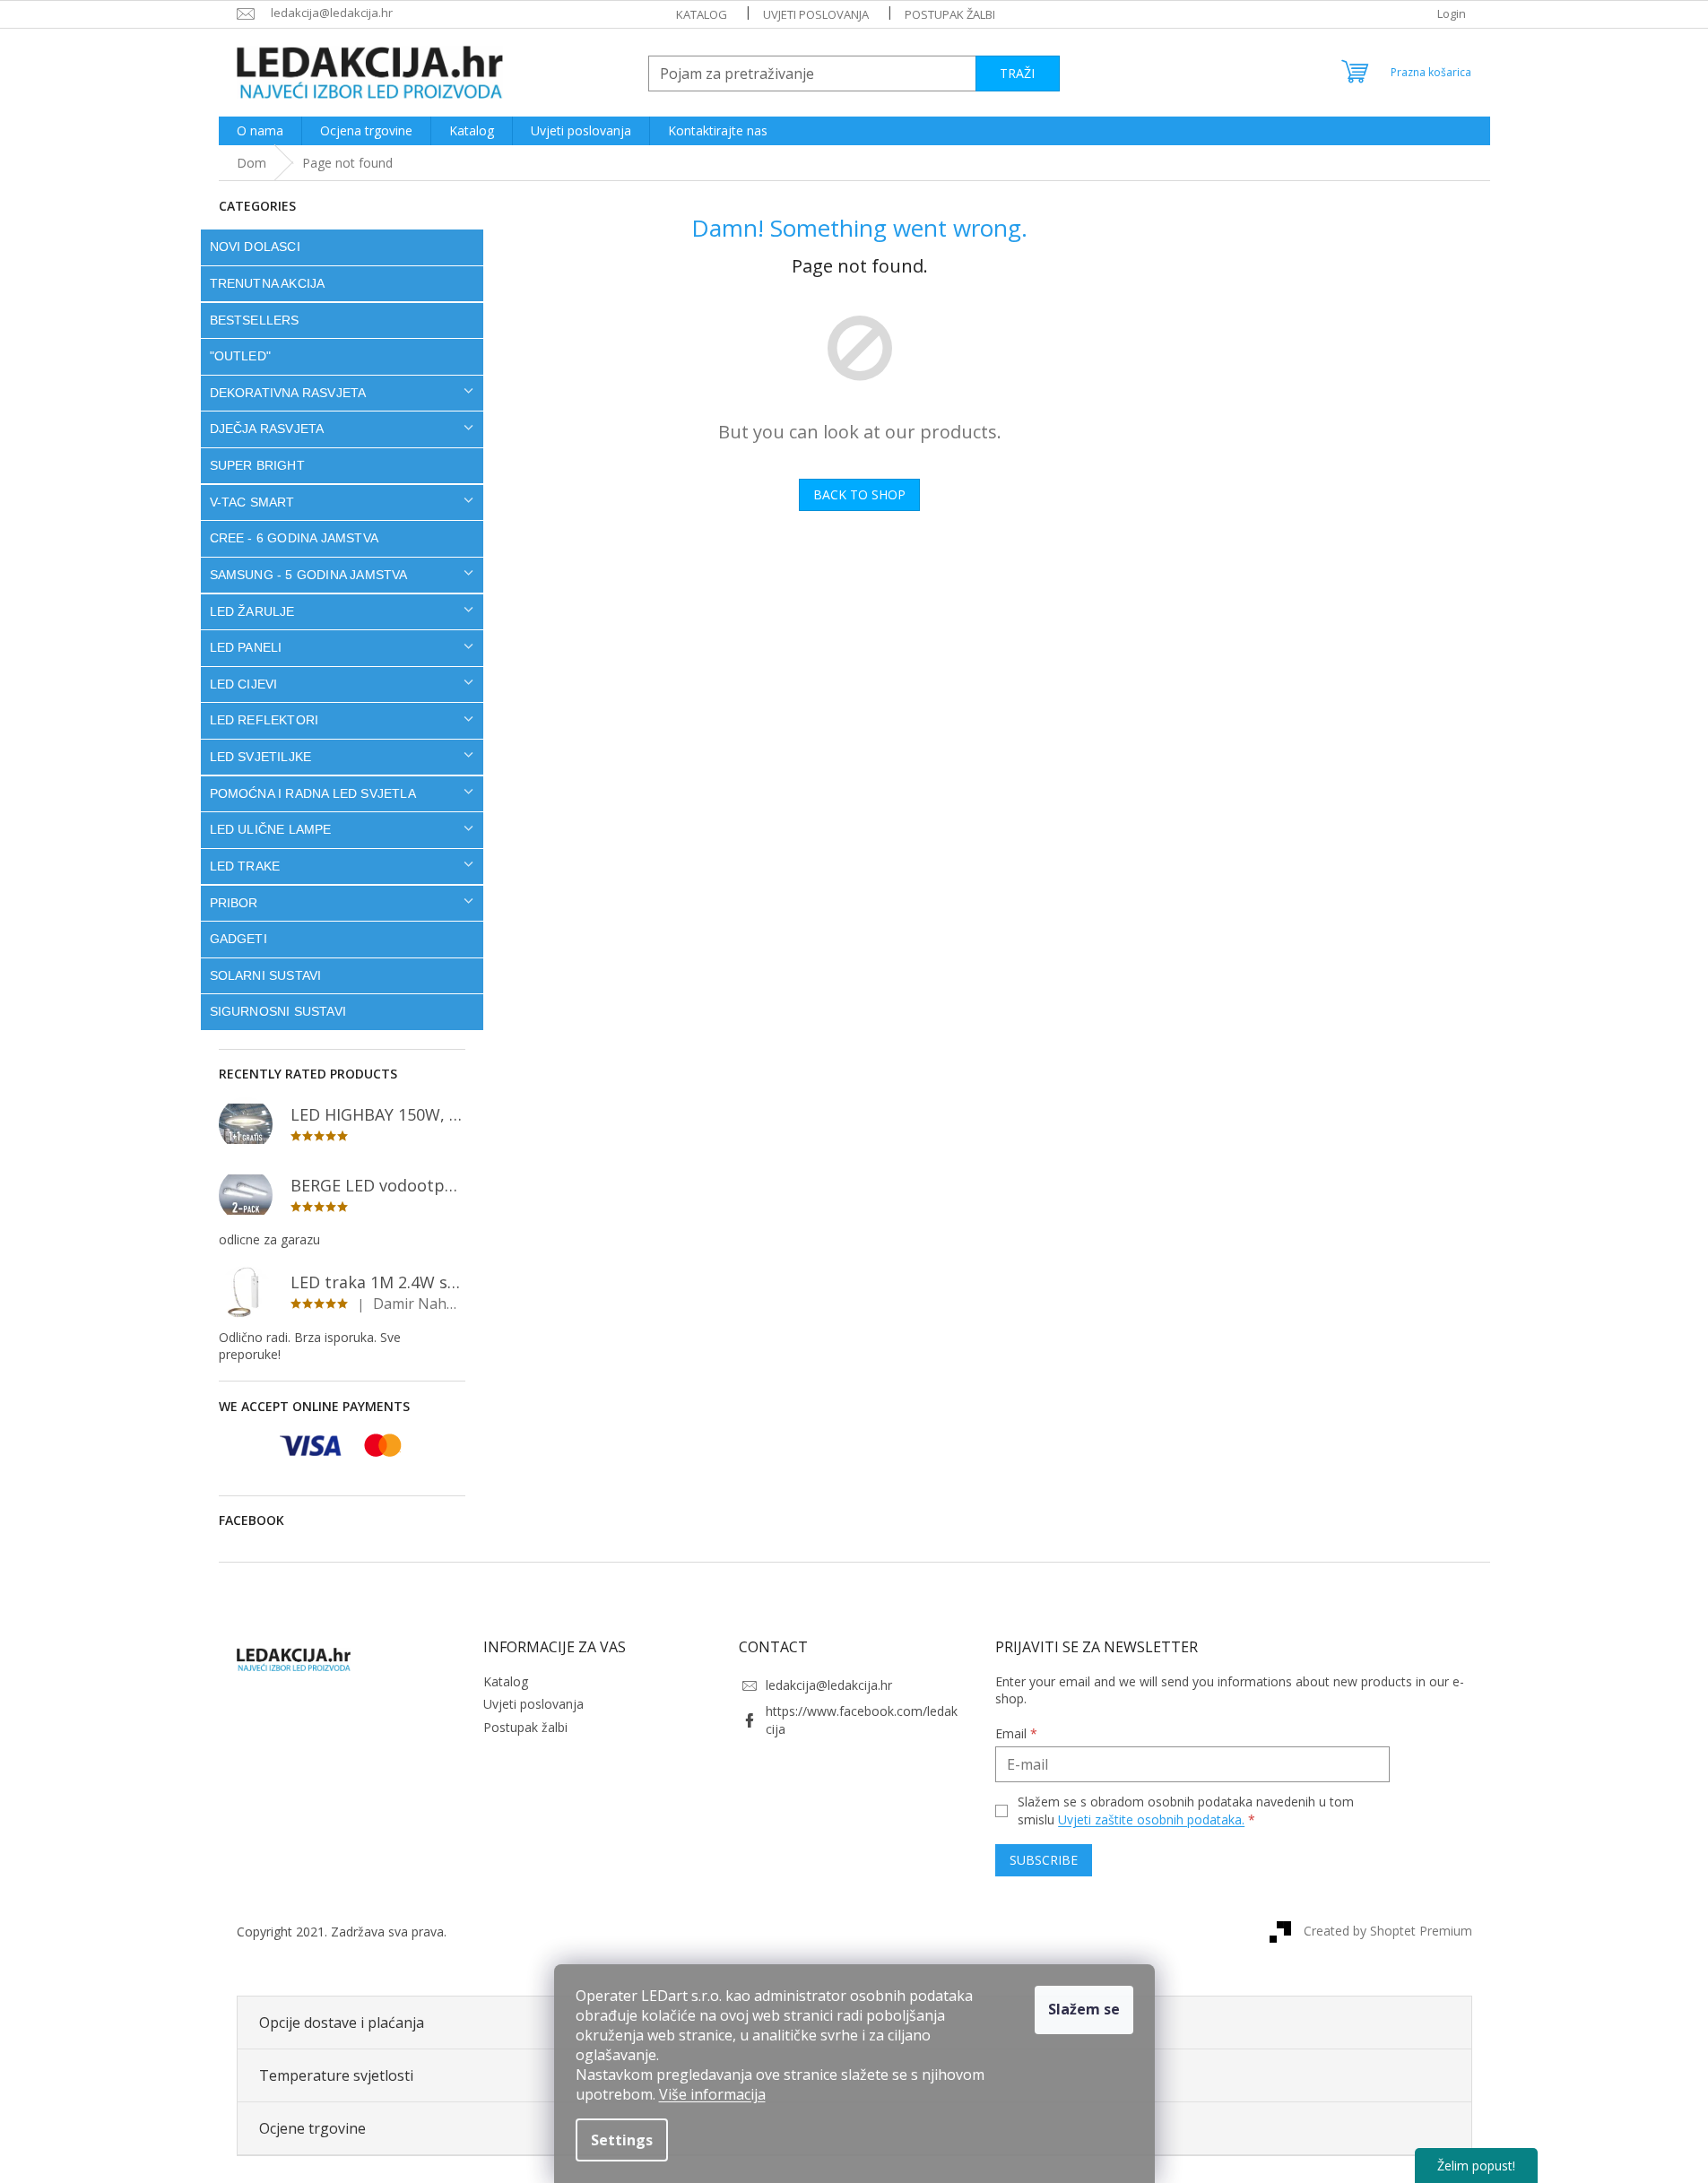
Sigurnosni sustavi (278, 1011)
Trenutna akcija (268, 283)
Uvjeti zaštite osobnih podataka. (1151, 1819)
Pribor (234, 903)
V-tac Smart (252, 502)
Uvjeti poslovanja (816, 14)
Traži (1017, 73)
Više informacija (712, 2094)
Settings (622, 2140)
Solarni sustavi (266, 975)
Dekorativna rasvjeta (288, 393)
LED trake (245, 866)
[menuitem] (260, 131)
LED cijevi (244, 684)
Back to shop (859, 494)
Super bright (257, 465)
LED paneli (246, 647)
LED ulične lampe (271, 829)
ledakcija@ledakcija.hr (829, 1685)
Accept (1084, 2010)
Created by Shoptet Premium (1388, 1931)
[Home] (251, 163)
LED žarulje (252, 611)
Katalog (702, 14)
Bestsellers (255, 320)
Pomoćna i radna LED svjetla (313, 793)
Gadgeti (238, 939)
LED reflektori (264, 720)
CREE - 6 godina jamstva (295, 538)
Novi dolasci (255, 247)
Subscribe (1044, 1860)
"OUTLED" (241, 356)
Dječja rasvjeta (267, 429)
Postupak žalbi (950, 14)
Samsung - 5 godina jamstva (309, 575)
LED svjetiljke (261, 757)
